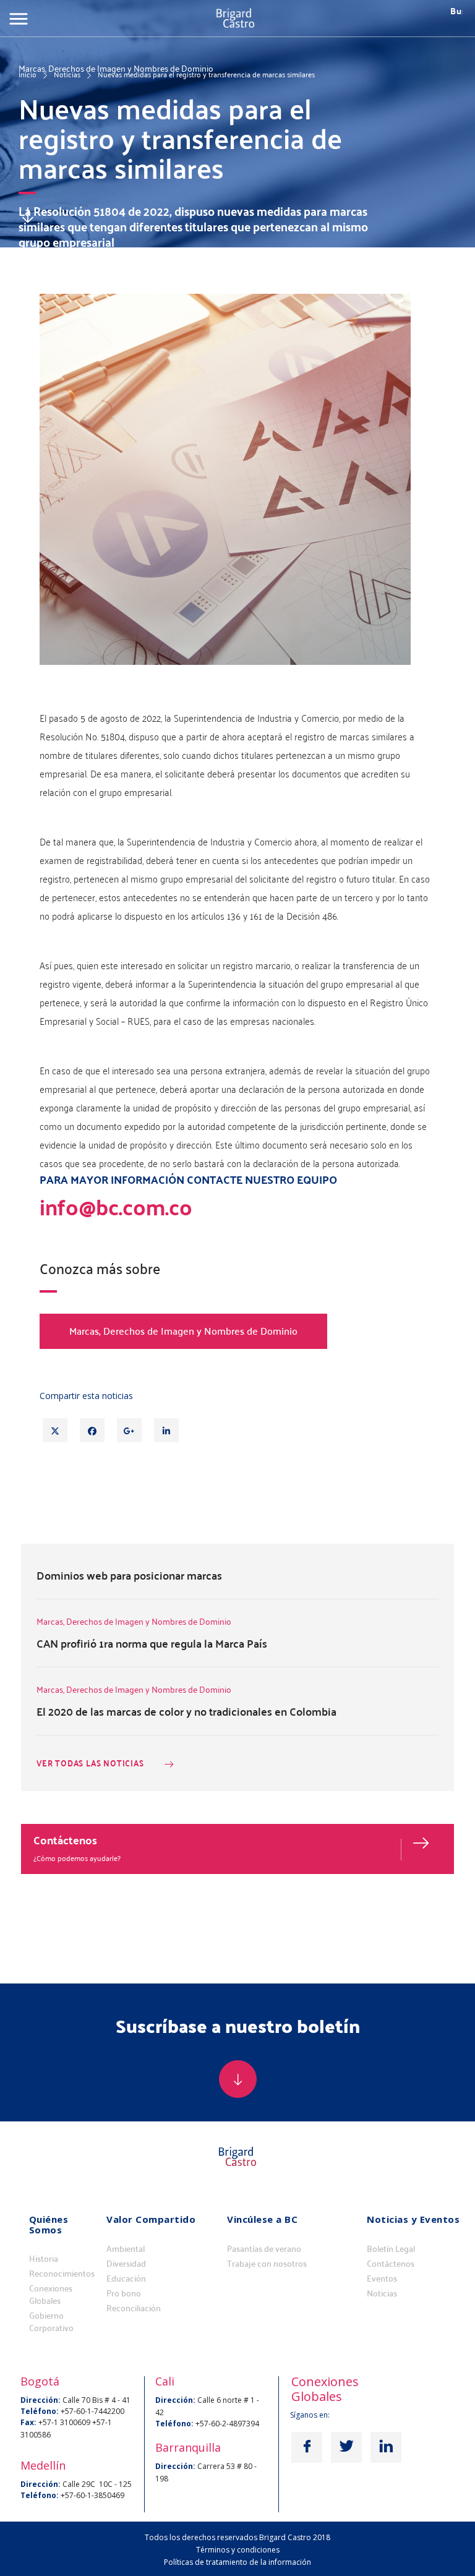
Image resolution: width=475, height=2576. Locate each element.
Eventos (382, 2279)
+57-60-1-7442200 (92, 2411)
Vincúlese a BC (262, 2219)
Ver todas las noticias (90, 1764)
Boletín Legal (391, 2249)
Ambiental (126, 2249)
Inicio (28, 74)
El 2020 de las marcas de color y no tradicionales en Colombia (186, 1711)
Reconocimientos (62, 2274)
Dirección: (41, 2400)
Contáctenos (65, 1840)
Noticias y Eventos (413, 2219)
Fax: (28, 2422)
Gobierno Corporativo (51, 2322)
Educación (126, 2279)
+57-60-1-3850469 (92, 2495)
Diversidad (126, 2264)
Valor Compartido (151, 2219)
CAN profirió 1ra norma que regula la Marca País (152, 1643)
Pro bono (124, 2293)
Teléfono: (40, 2411)
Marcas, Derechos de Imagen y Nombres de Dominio (183, 1331)
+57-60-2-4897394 (227, 2424)
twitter (346, 2447)
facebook (307, 2447)
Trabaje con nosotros (267, 2264)
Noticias (67, 74)
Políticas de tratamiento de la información (237, 2562)
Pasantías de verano (264, 2249)
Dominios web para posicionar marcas (129, 1575)
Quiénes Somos (49, 2224)
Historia (44, 2259)
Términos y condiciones (238, 2550)
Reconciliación (134, 2308)
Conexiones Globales (51, 2295)
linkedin (386, 2447)
